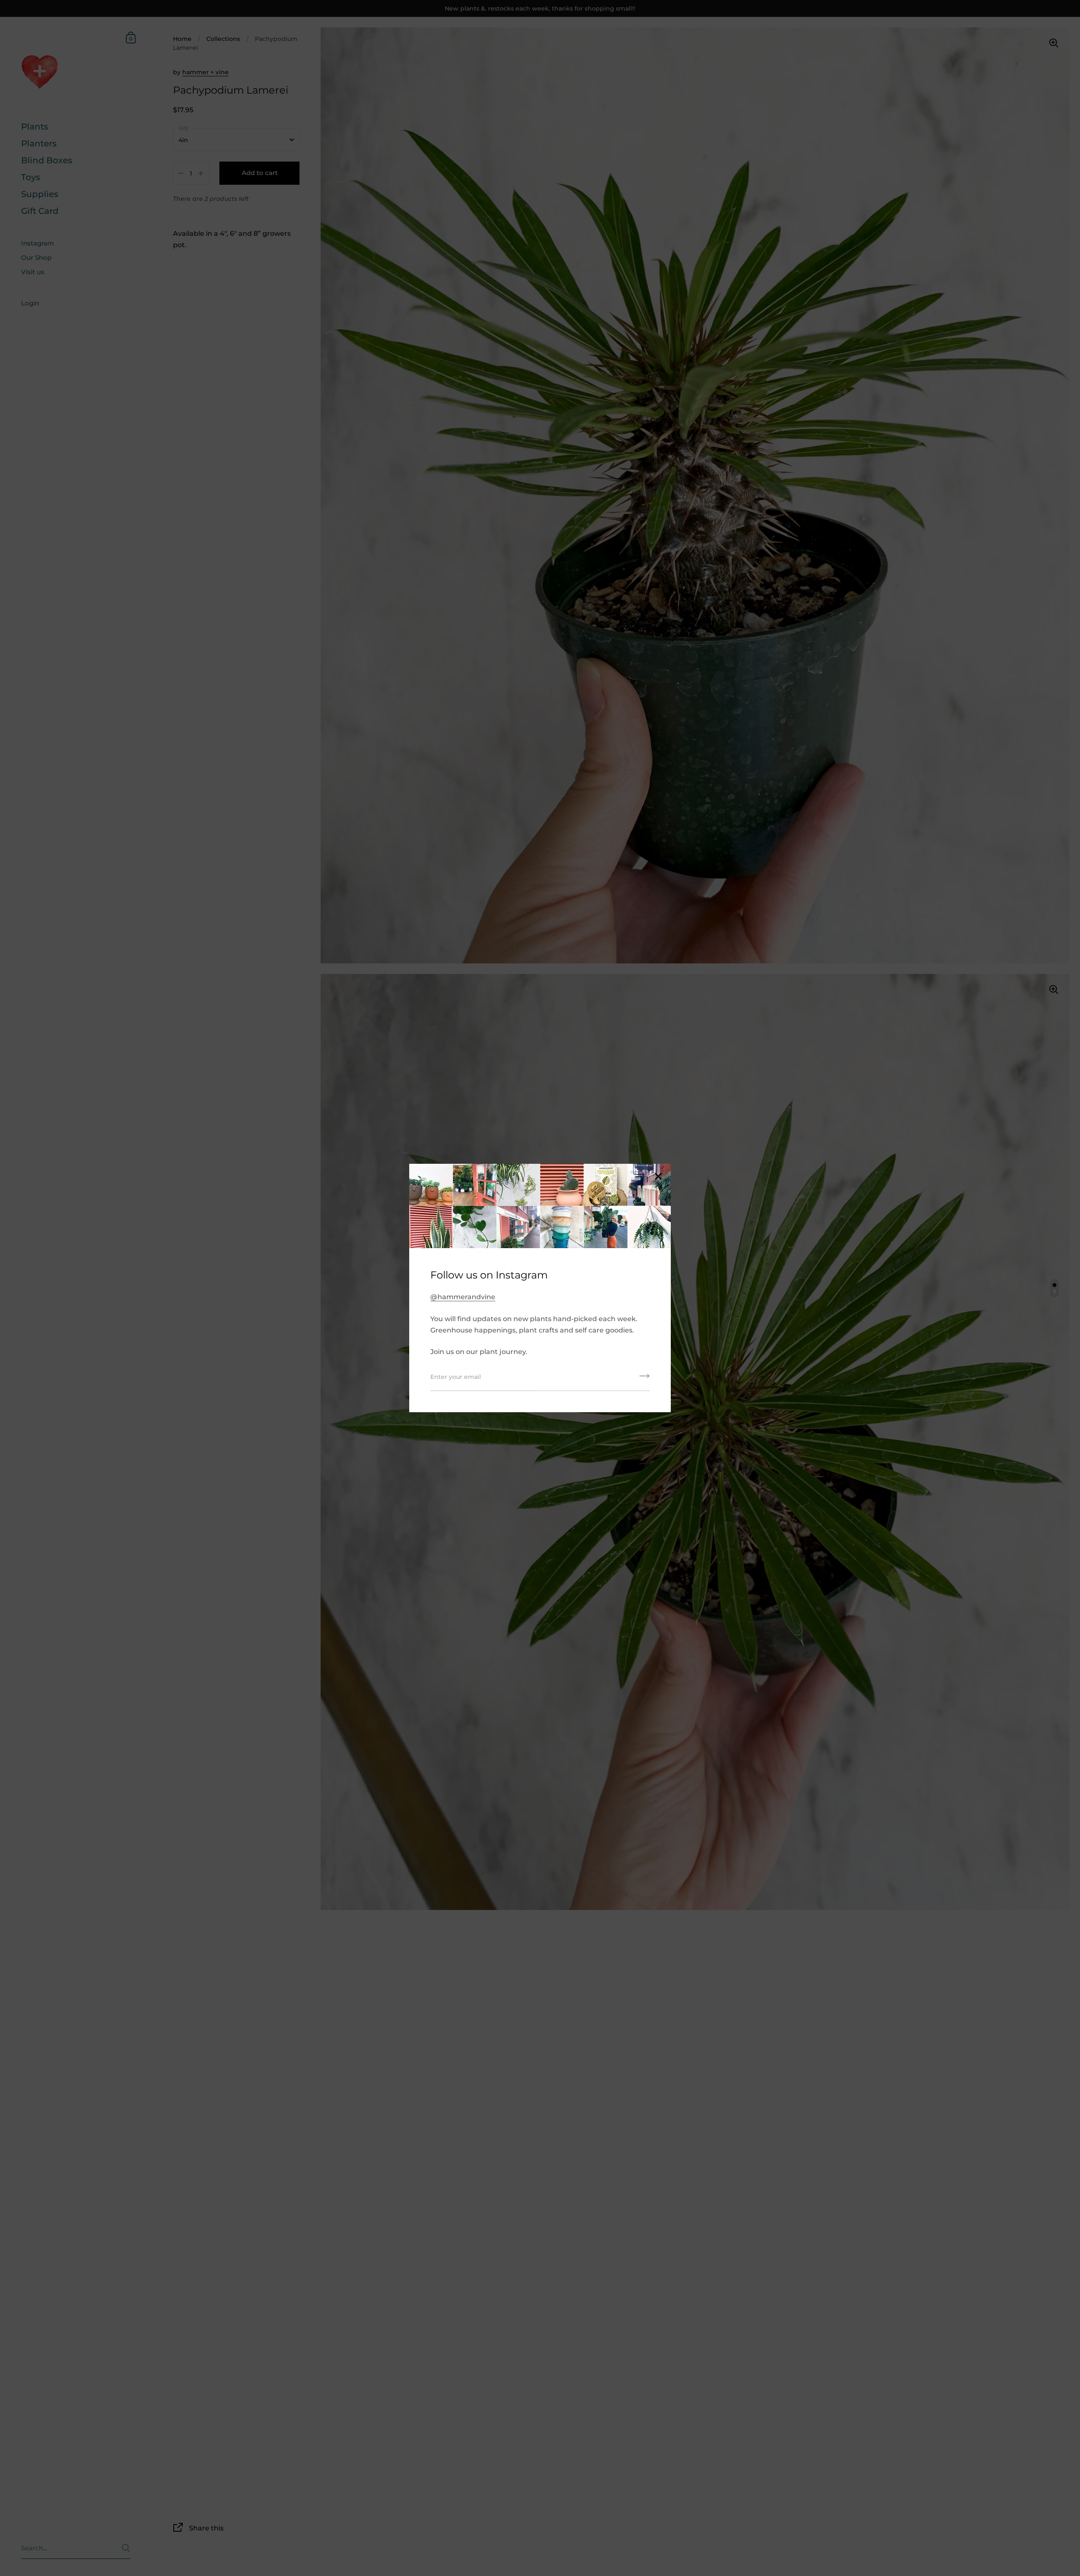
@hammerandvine (463, 1297)
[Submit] (645, 1379)
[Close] (658, 1177)
